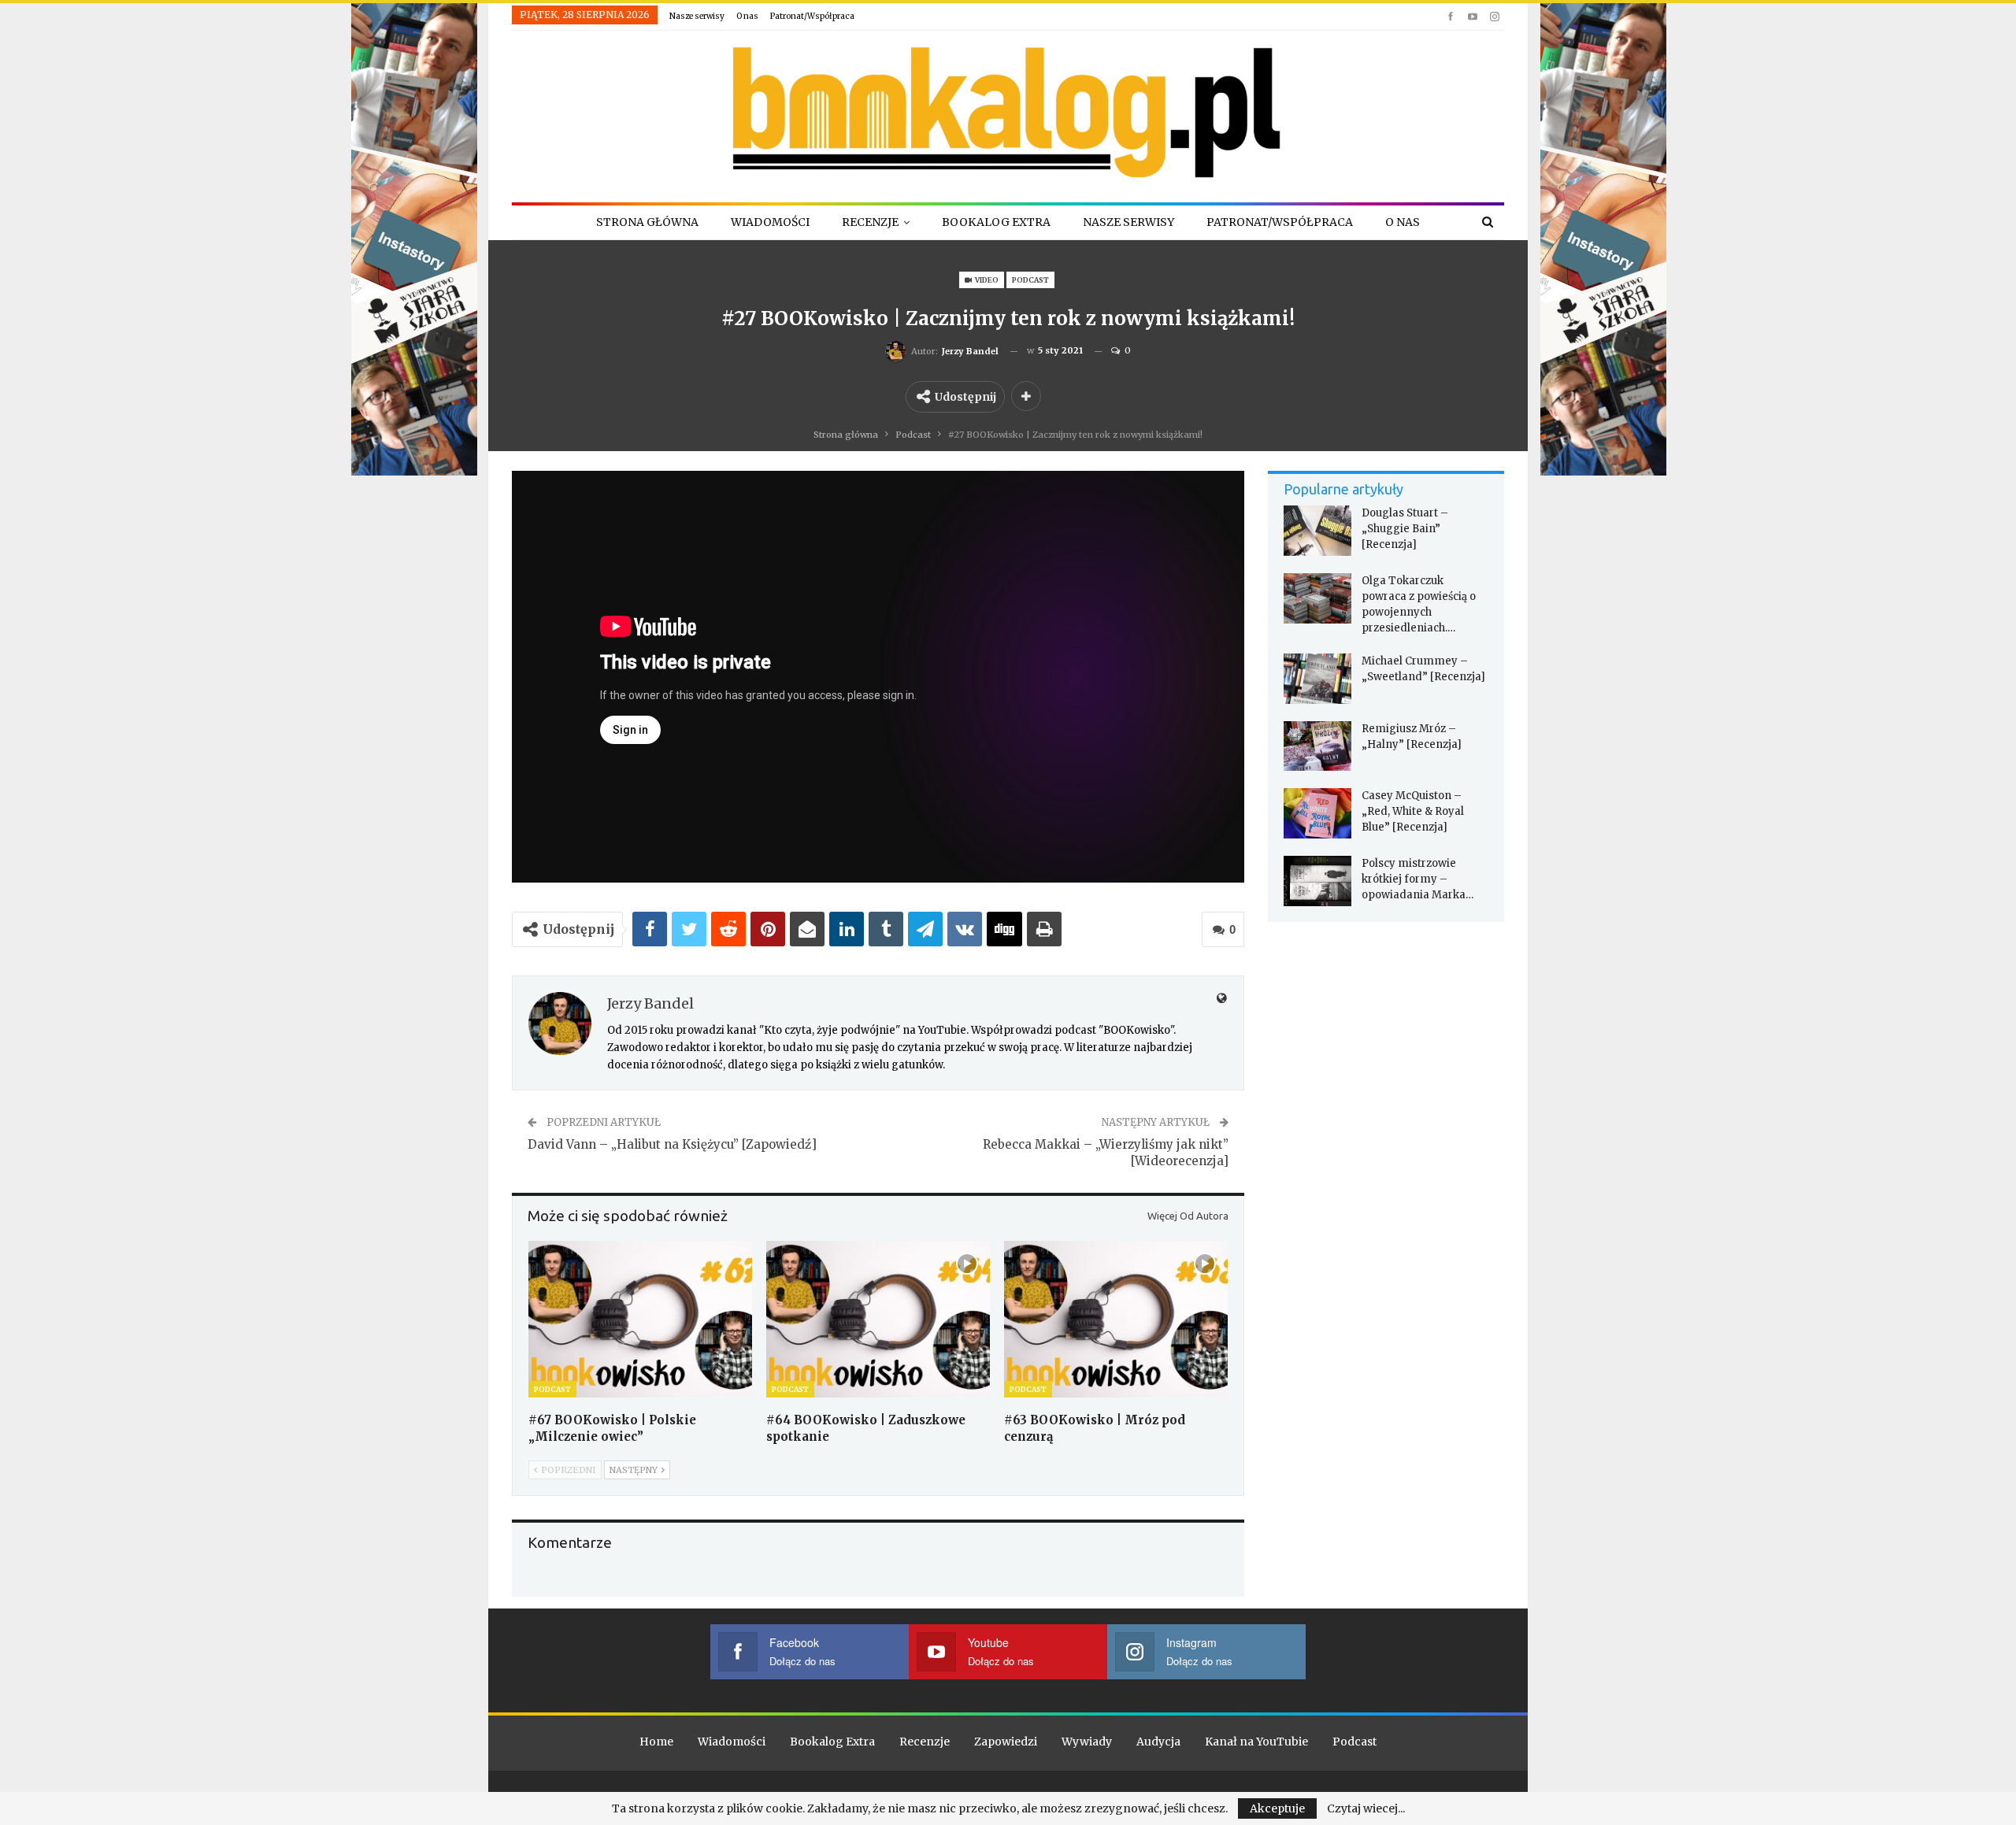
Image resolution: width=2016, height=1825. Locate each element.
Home (656, 1742)
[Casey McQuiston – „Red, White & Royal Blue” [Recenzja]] (1317, 813)
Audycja (1158, 1742)
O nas (747, 16)
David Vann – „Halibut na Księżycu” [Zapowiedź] (672, 1144)
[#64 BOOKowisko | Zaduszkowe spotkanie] (878, 1319)
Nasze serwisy (697, 16)
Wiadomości (770, 222)
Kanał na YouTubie (1256, 1742)
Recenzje (870, 222)
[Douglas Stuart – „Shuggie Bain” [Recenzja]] (1317, 531)
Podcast (1030, 280)
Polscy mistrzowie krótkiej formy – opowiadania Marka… (1417, 879)
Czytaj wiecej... (1366, 1808)
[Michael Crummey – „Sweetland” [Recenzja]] (1317, 679)
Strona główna (647, 222)
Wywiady (1087, 1742)
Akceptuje (1277, 1808)
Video (986, 280)
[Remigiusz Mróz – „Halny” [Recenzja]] (1317, 746)
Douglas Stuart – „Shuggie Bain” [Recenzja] (1405, 529)
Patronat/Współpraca (812, 16)
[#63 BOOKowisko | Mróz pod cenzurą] (1116, 1319)
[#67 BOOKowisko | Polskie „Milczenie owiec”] (640, 1319)
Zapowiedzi (1006, 1742)
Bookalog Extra (996, 222)
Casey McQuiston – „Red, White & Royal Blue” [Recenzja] (1413, 811)
